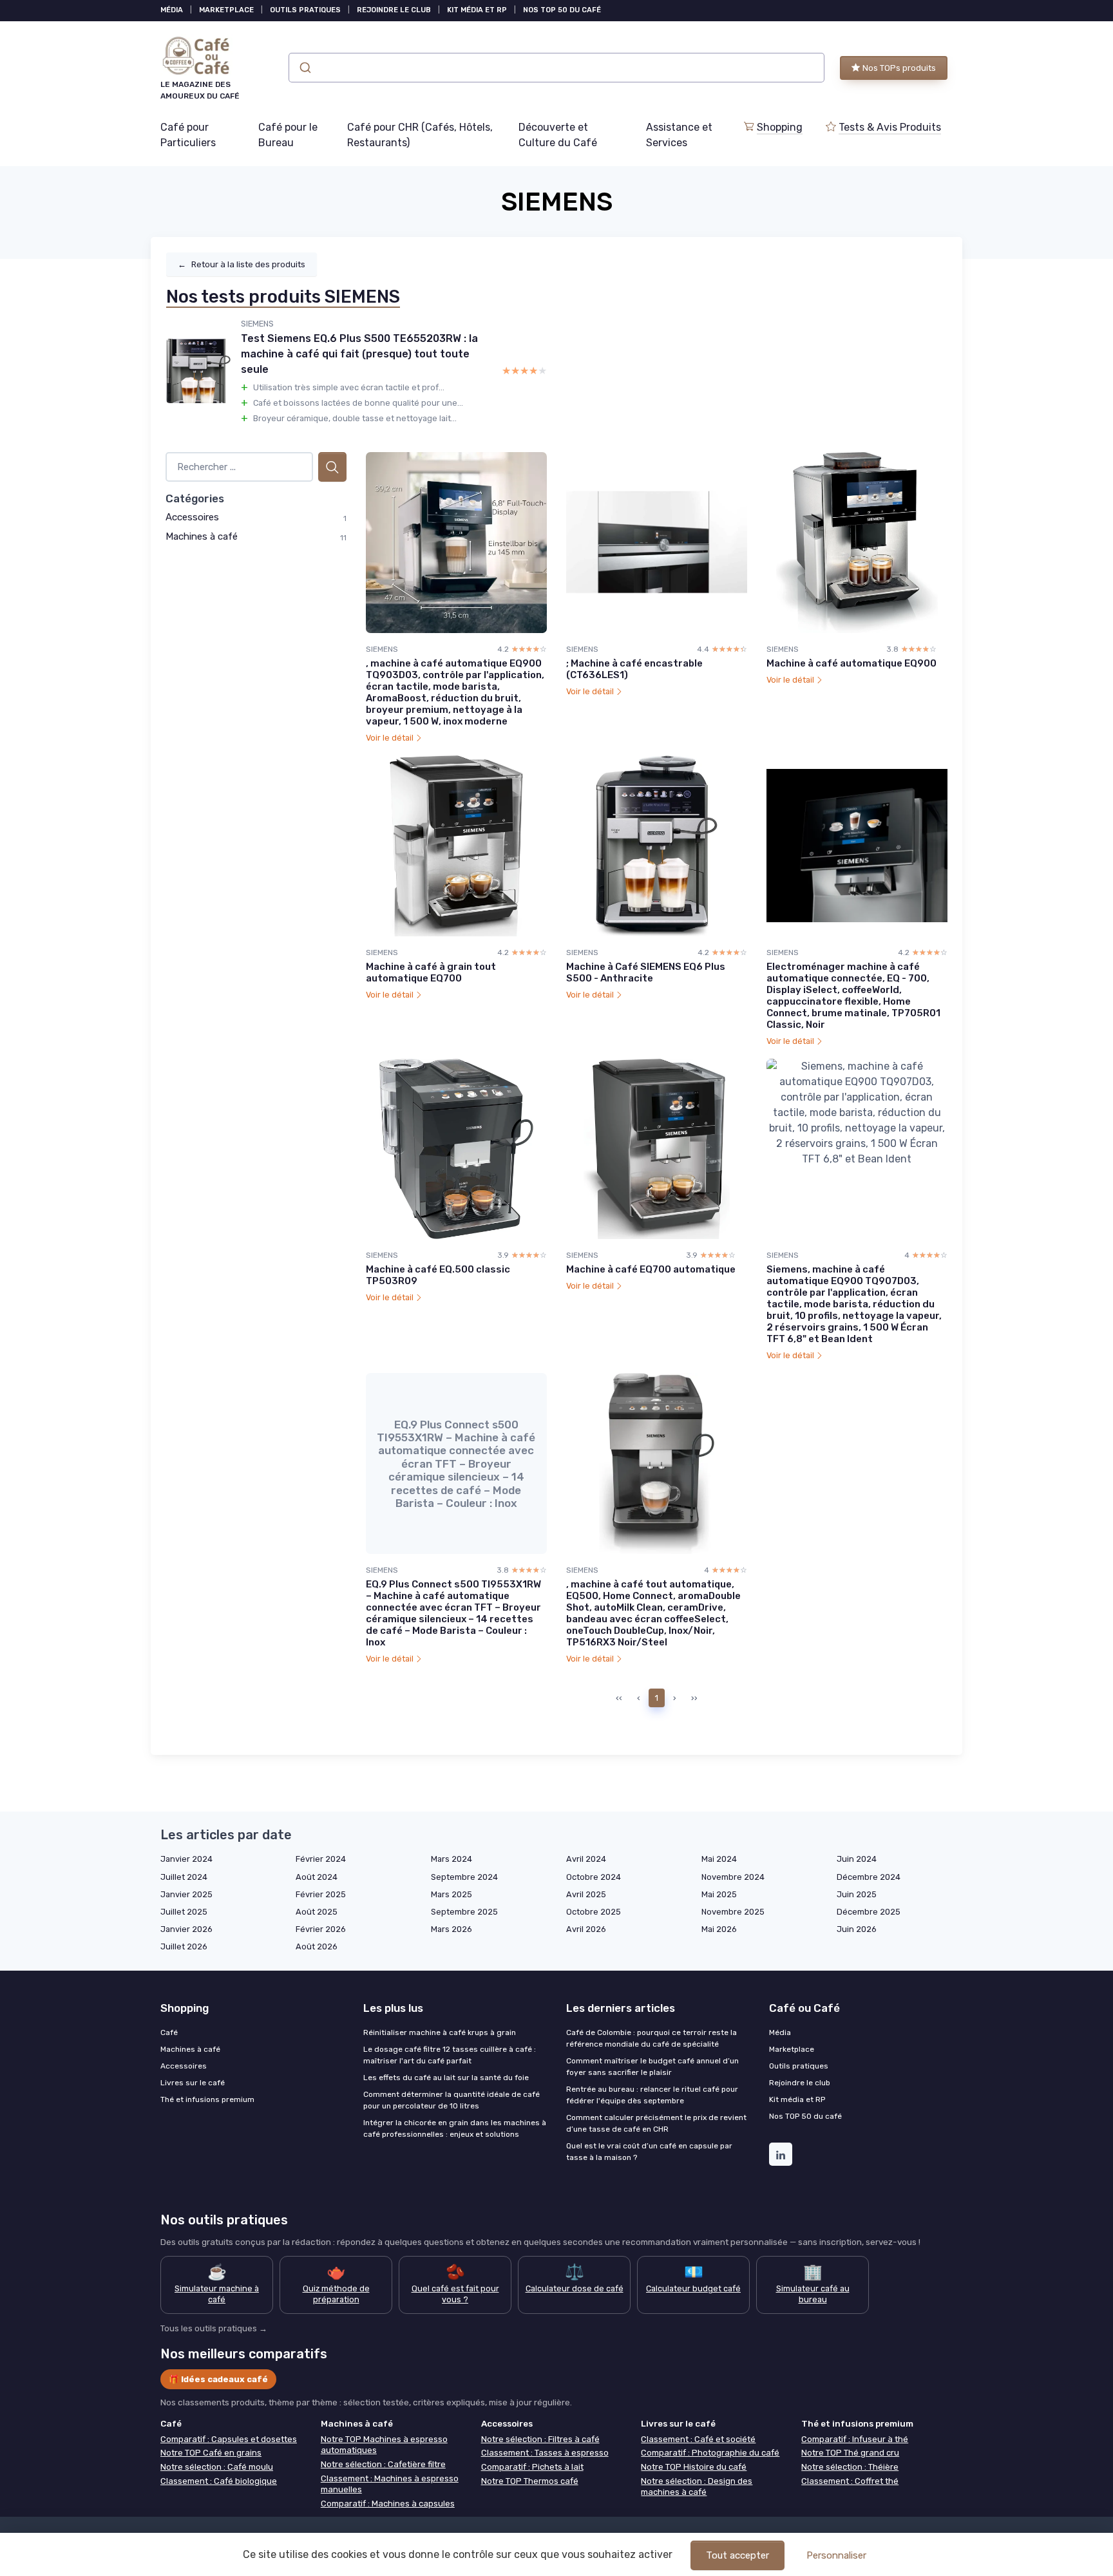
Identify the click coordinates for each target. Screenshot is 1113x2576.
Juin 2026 (857, 1929)
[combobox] (556, 68)
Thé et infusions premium (207, 2099)
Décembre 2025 (869, 1912)
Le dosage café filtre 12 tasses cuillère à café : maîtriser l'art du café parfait (450, 2055)
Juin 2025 (857, 1894)
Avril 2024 (586, 1859)
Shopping (780, 127)
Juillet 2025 (184, 1912)
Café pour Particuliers (188, 135)
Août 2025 (317, 1912)
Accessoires (192, 517)
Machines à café (202, 536)
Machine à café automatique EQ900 (851, 663)
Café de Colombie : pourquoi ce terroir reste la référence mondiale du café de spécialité (652, 2038)
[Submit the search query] (332, 467)
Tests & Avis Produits (890, 127)
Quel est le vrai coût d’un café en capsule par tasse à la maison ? (649, 2152)
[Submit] (304, 68)
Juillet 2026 (184, 1946)
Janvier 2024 (186, 1859)
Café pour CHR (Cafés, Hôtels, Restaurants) (420, 135)
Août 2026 (317, 1946)
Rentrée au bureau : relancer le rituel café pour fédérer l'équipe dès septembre (652, 2095)
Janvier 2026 (186, 1929)
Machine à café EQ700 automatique (651, 1269)
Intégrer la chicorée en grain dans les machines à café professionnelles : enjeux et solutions (455, 2128)
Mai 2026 (719, 1929)
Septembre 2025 (464, 1912)
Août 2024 (317, 1877)
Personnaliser (836, 2555)
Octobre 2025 (594, 1912)
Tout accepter (737, 2555)
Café (169, 2032)
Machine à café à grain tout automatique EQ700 (431, 972)
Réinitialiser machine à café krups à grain (440, 2032)
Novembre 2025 (733, 1912)
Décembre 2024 (869, 1877)
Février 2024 (321, 1859)
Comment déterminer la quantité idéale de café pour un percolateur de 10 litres (452, 2100)
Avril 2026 (586, 1929)
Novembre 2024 (733, 1877)
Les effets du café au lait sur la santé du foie (446, 2078)
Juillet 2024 (184, 1877)
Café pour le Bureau (288, 135)
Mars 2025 (452, 1894)
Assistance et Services (679, 135)
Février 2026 (321, 1929)
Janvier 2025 (186, 1894)
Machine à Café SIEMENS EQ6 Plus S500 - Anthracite (646, 972)
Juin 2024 (857, 1859)
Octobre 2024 (594, 1877)
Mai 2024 (719, 1859)
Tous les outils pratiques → (214, 2328)
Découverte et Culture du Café (558, 135)
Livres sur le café (193, 2083)
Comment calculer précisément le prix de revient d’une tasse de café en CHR (656, 2123)
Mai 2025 (719, 1894)
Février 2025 (321, 1894)
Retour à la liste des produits (242, 264)
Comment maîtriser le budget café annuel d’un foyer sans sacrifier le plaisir (652, 2067)
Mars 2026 (452, 1929)
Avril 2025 (586, 1894)
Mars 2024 (452, 1859)
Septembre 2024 (464, 1877)
